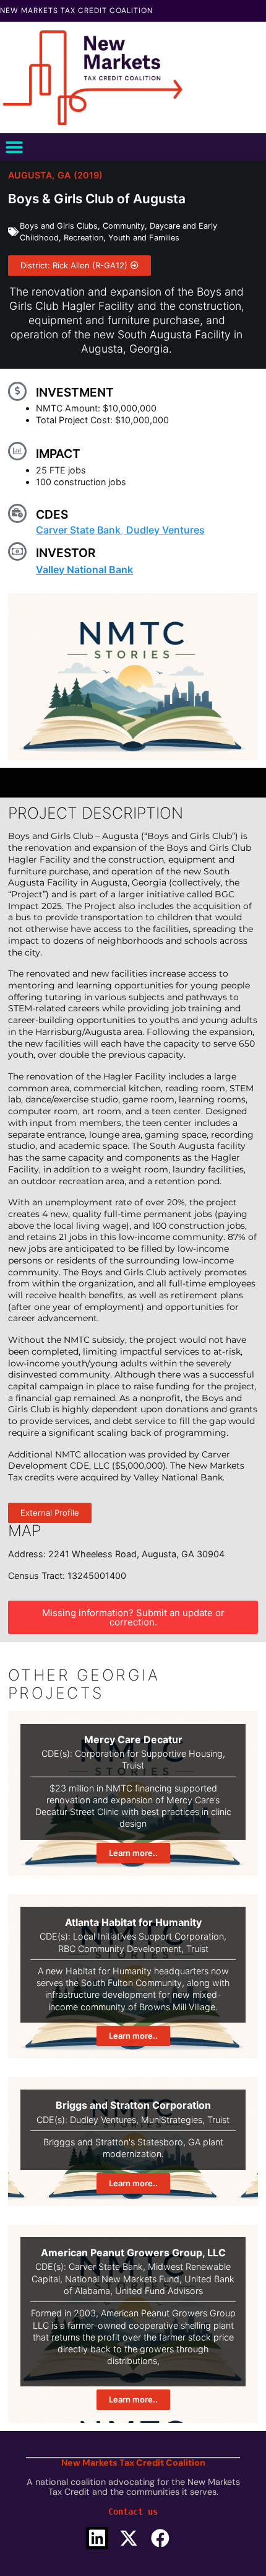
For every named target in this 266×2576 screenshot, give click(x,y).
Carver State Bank (78, 530)
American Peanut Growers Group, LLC (133, 2253)
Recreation (84, 238)
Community (124, 226)
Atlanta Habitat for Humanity (133, 1922)
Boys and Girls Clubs (59, 226)
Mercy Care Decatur (133, 1739)
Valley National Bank (84, 569)
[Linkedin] (97, 2538)
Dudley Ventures (165, 530)
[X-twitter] (129, 2538)
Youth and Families (144, 238)
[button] (14, 147)
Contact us (133, 2512)
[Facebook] (160, 2538)
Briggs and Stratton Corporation (133, 2105)
